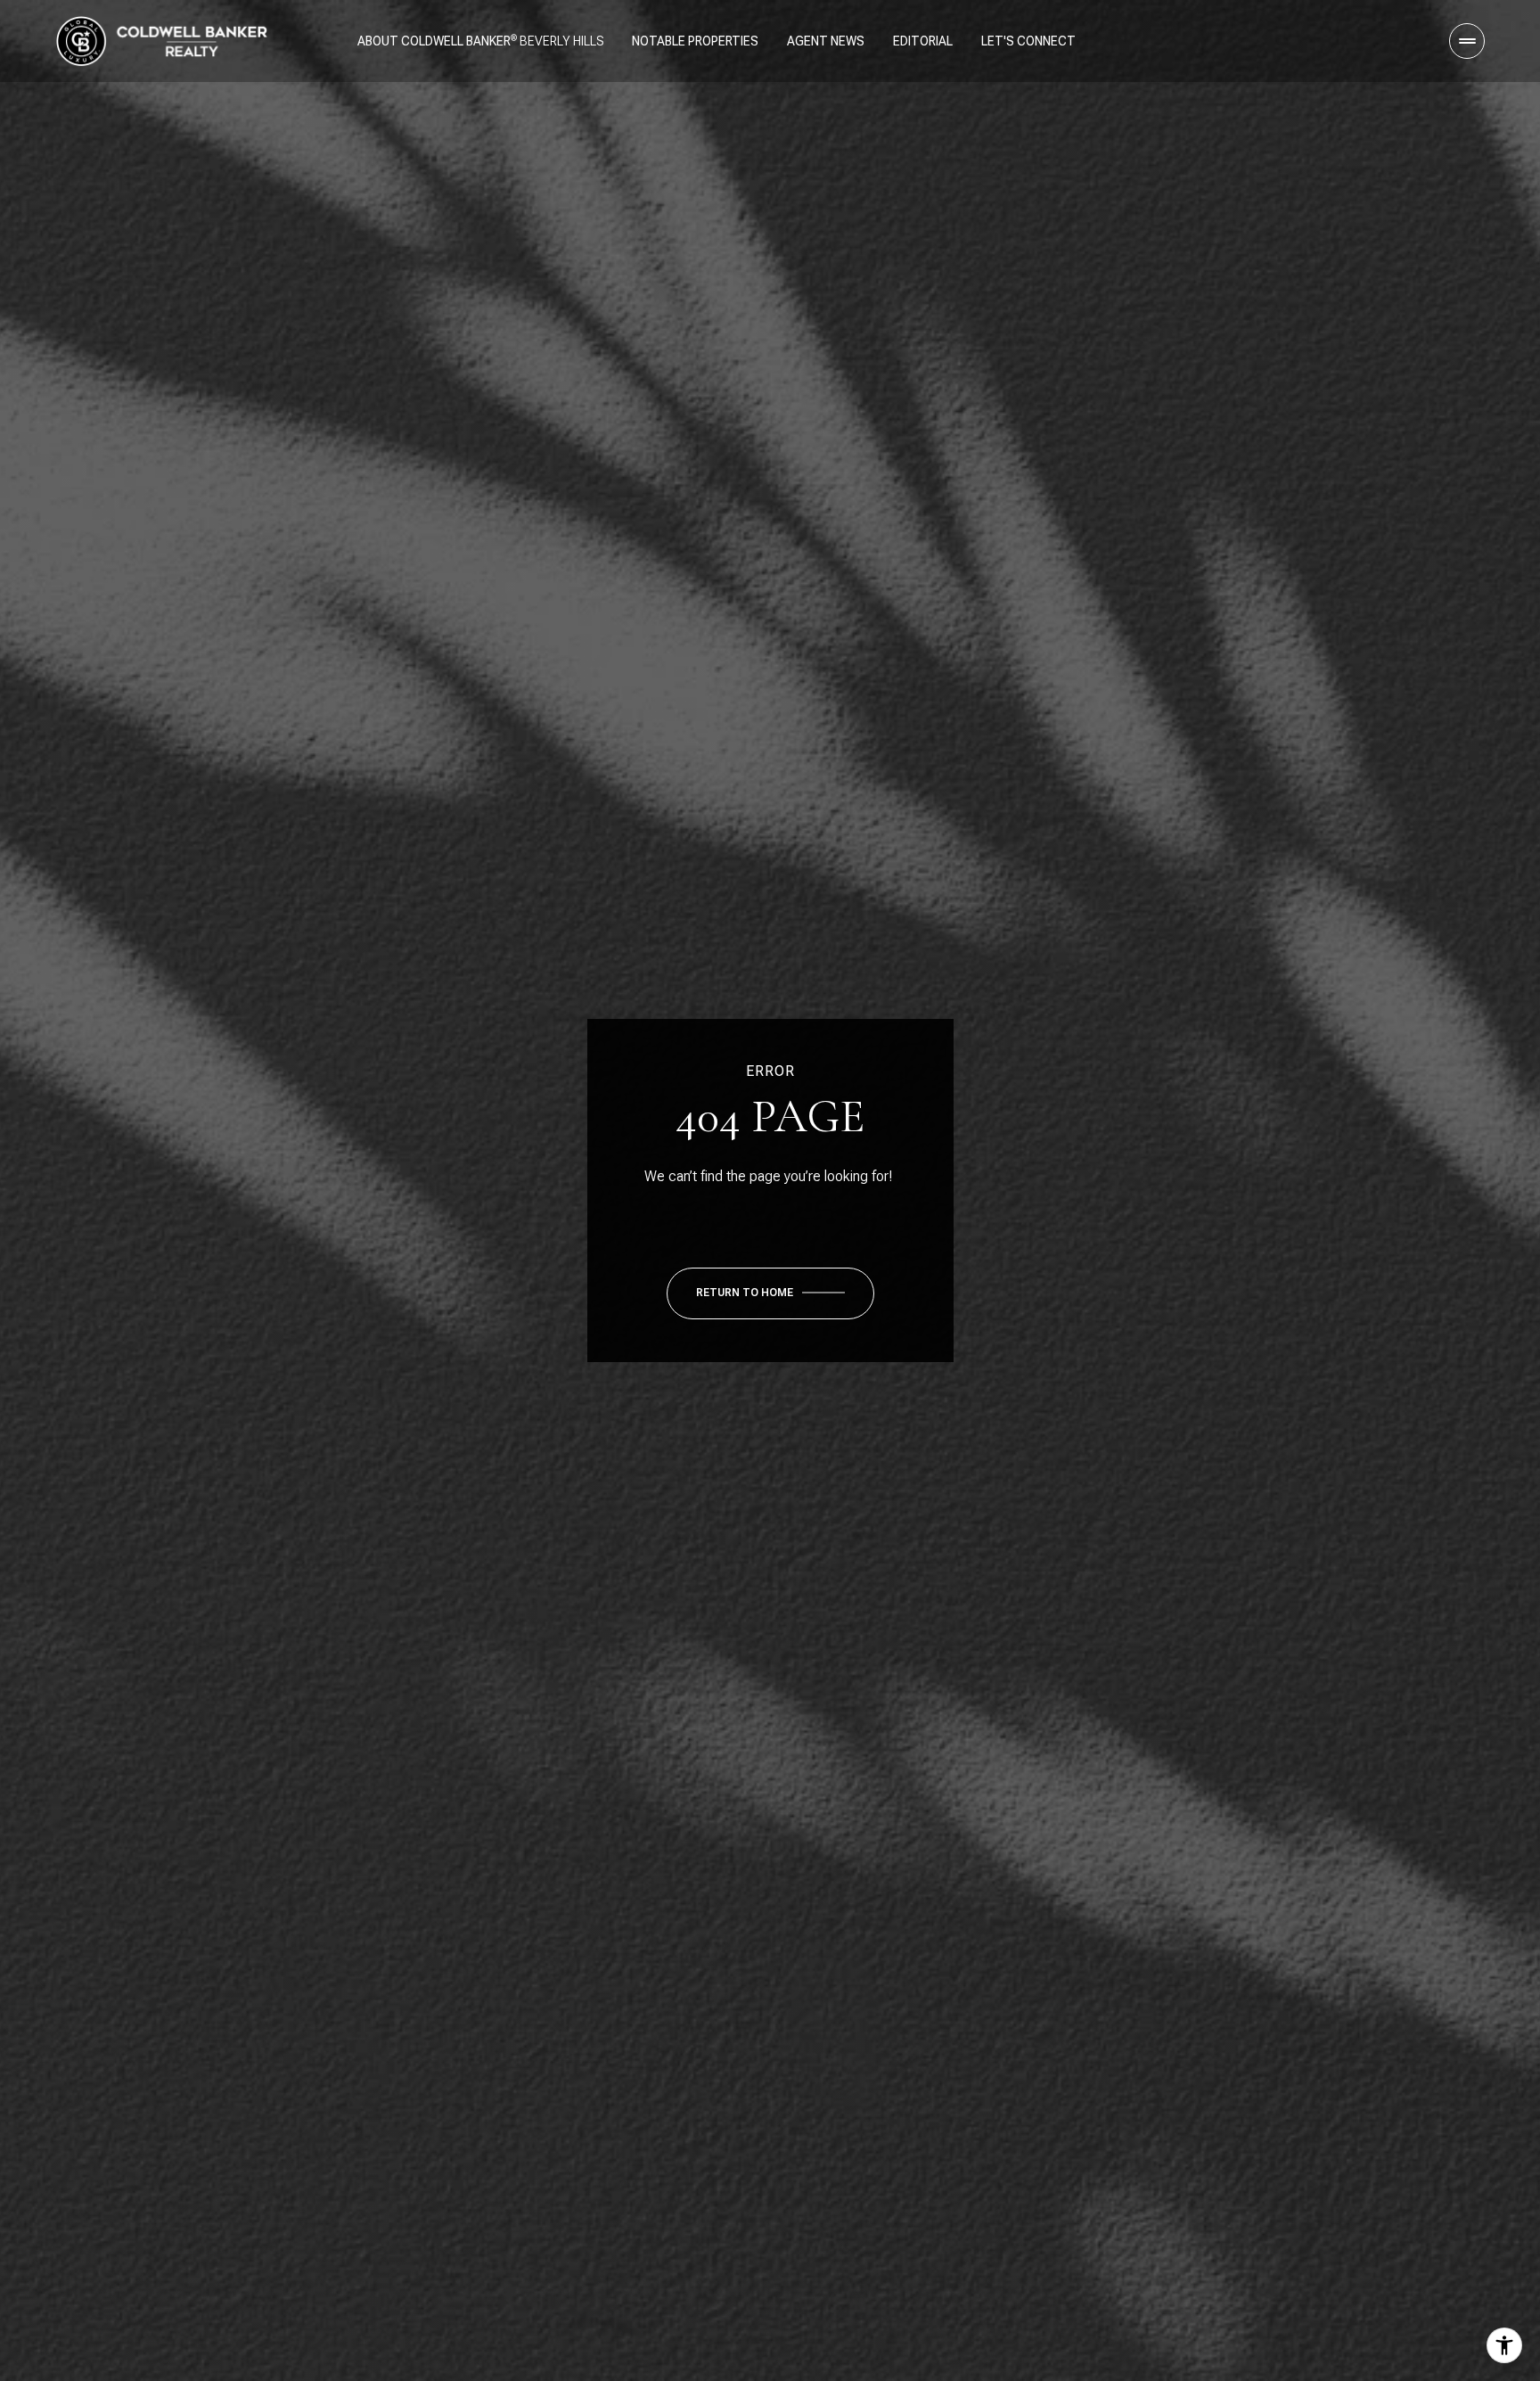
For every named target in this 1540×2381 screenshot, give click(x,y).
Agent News (826, 41)
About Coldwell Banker (434, 41)
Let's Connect (1028, 41)
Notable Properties (695, 41)
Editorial (923, 41)
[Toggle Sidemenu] (1467, 41)
